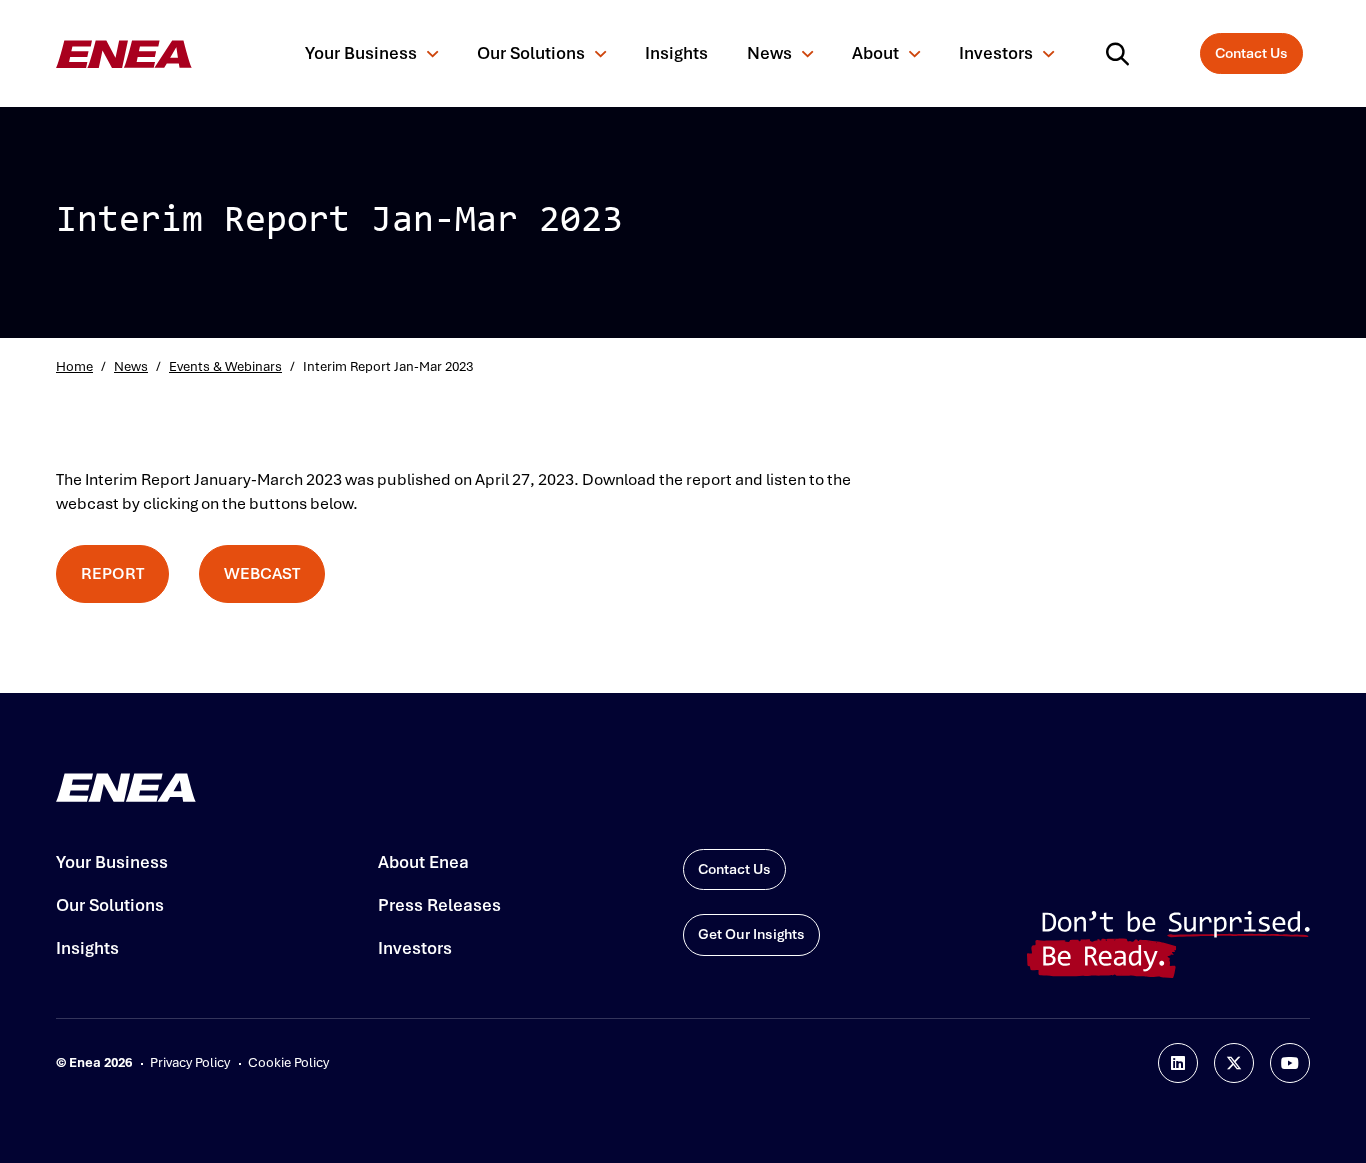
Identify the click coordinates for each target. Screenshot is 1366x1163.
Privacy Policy (190, 1063)
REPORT (112, 573)
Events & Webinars (225, 366)
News (769, 53)
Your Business (361, 53)
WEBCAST (262, 573)
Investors (996, 53)
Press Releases (439, 905)
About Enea (423, 862)
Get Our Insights (751, 935)
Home (74, 366)
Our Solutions (531, 53)
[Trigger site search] (1122, 54)
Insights (676, 53)
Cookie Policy (288, 1063)
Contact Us (1251, 53)
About (875, 53)
